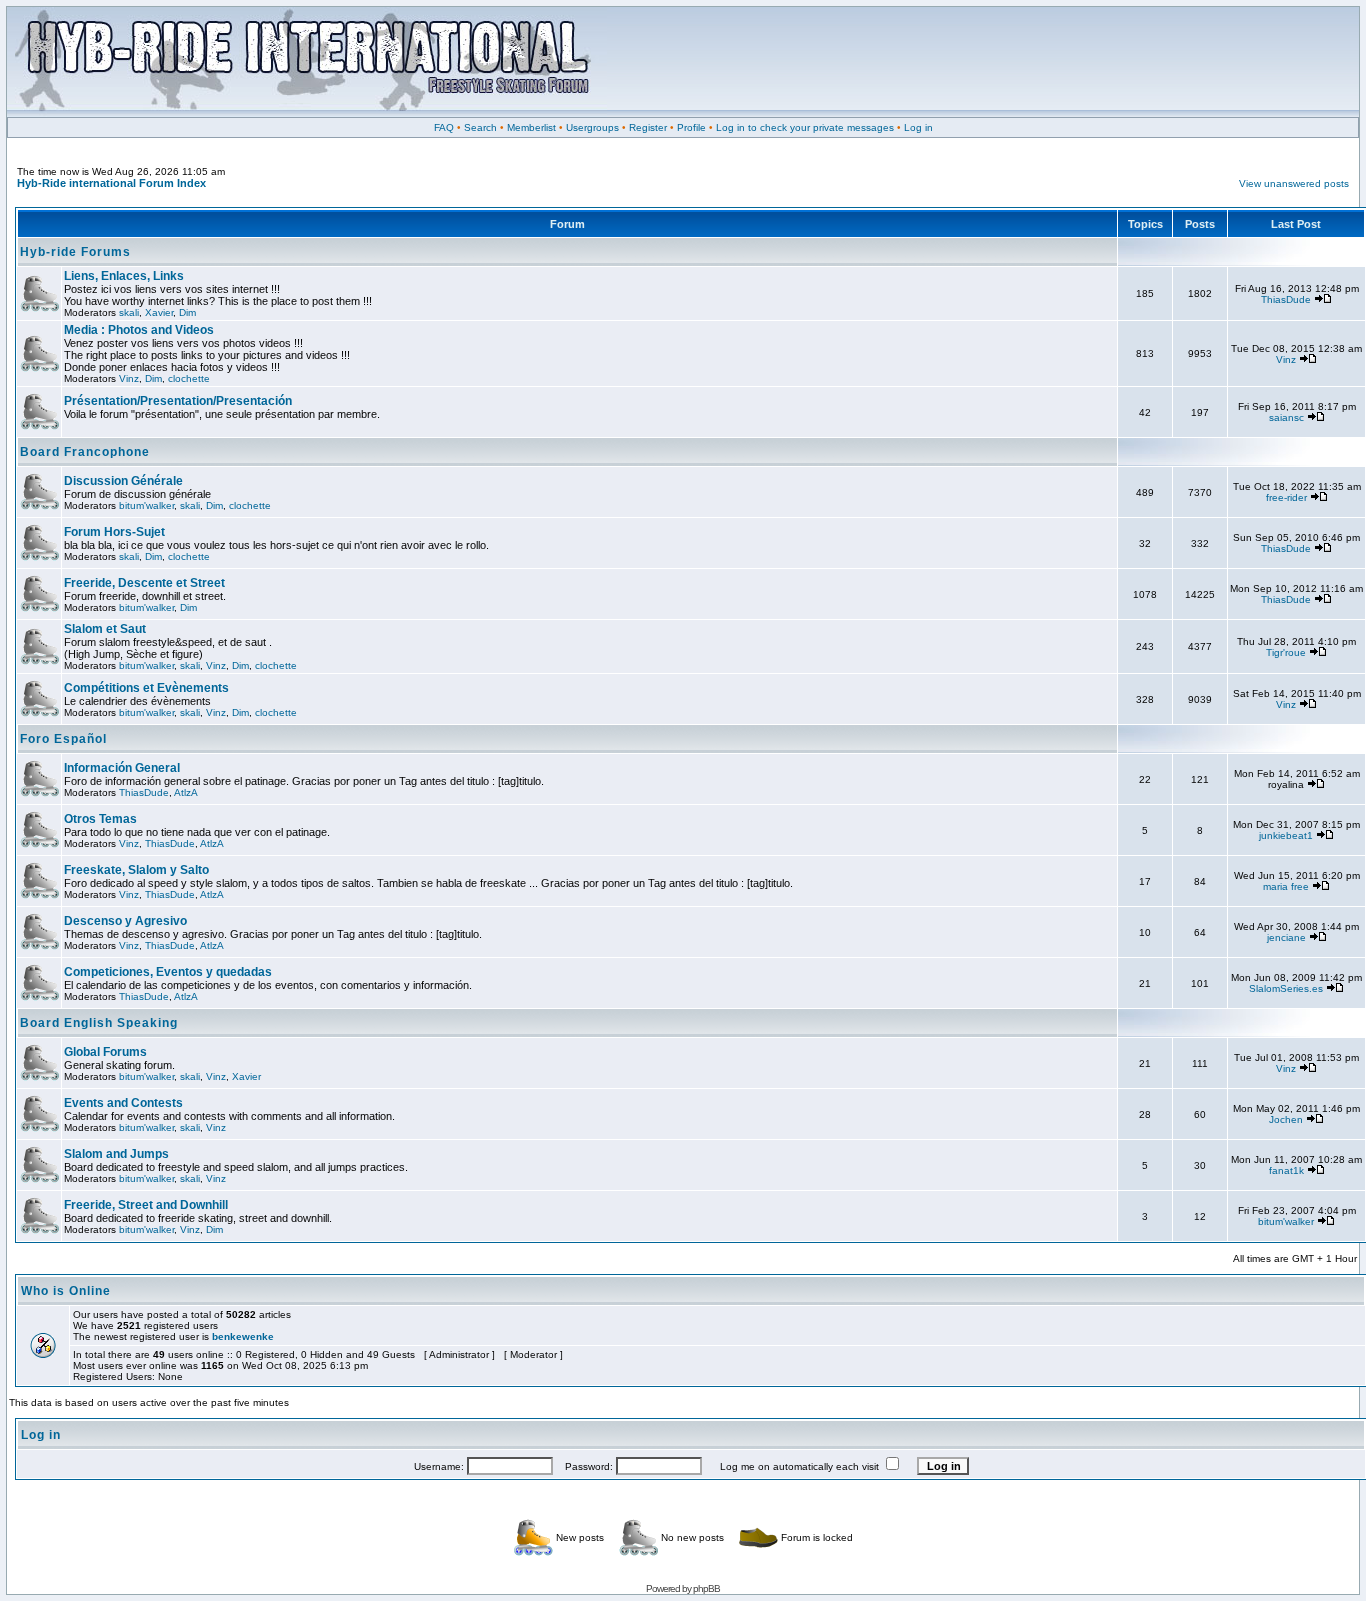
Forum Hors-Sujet (114, 532)
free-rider (1286, 497)
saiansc (1286, 417)
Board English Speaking (99, 1023)
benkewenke (243, 1336)
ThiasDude (1286, 299)
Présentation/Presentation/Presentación (178, 401)
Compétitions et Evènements (146, 688)
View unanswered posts (1294, 183)
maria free (1286, 886)
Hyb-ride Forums (75, 252)
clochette (189, 378)
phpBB (706, 1588)
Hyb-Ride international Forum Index (111, 183)
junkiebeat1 (1286, 835)
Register (648, 127)
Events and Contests (123, 1103)
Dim (187, 312)
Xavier (159, 312)
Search (480, 127)
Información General (122, 768)
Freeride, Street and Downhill (146, 1205)
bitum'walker (146, 505)
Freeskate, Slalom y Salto (136, 870)
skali (129, 312)
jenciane (1286, 937)
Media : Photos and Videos (139, 330)
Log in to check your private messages (805, 127)
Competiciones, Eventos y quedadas (168, 972)
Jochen (1286, 1119)
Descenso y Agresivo (125, 921)
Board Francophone (85, 452)
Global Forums (105, 1052)
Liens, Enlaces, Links (124, 276)
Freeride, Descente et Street (144, 583)
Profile (691, 127)
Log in (918, 127)
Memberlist (531, 127)
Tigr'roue (1286, 652)
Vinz (129, 378)
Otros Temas (100, 819)
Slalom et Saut (105, 629)
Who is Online (66, 1291)
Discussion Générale (123, 481)
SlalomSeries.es (1286, 988)
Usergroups (592, 127)
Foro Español (63, 739)
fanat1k (1286, 1170)
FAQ (444, 127)
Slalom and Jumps (116, 1154)
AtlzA (186, 792)
